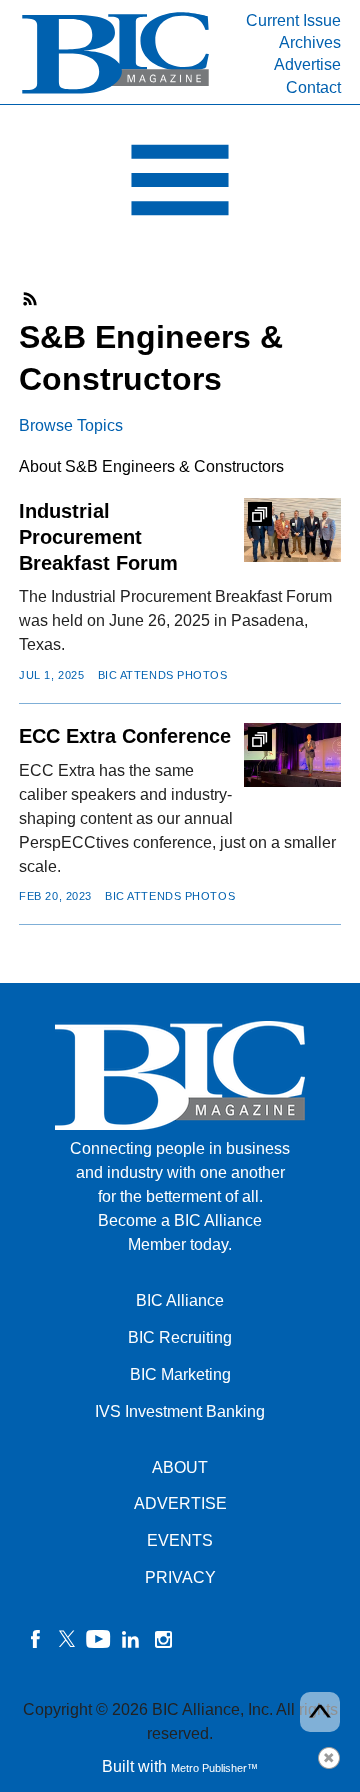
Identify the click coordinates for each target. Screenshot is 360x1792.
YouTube (99, 1639)
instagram (163, 1639)
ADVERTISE (180, 1503)
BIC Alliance (180, 1300)
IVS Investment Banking (180, 1411)
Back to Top (320, 1712)
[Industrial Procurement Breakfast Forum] (292, 530)
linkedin (131, 1639)
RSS (31, 299)
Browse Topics (71, 425)
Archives (310, 42)
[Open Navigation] (180, 185)
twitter (67, 1639)
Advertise (307, 64)
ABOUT (180, 1467)
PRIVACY (180, 1577)
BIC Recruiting (180, 1337)
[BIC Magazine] (115, 91)
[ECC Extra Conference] (292, 755)
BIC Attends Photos (163, 675)
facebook (35, 1639)
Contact (313, 87)
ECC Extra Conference (125, 736)
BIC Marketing (180, 1374)
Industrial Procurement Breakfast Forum (98, 537)
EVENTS (180, 1540)
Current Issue (293, 20)
